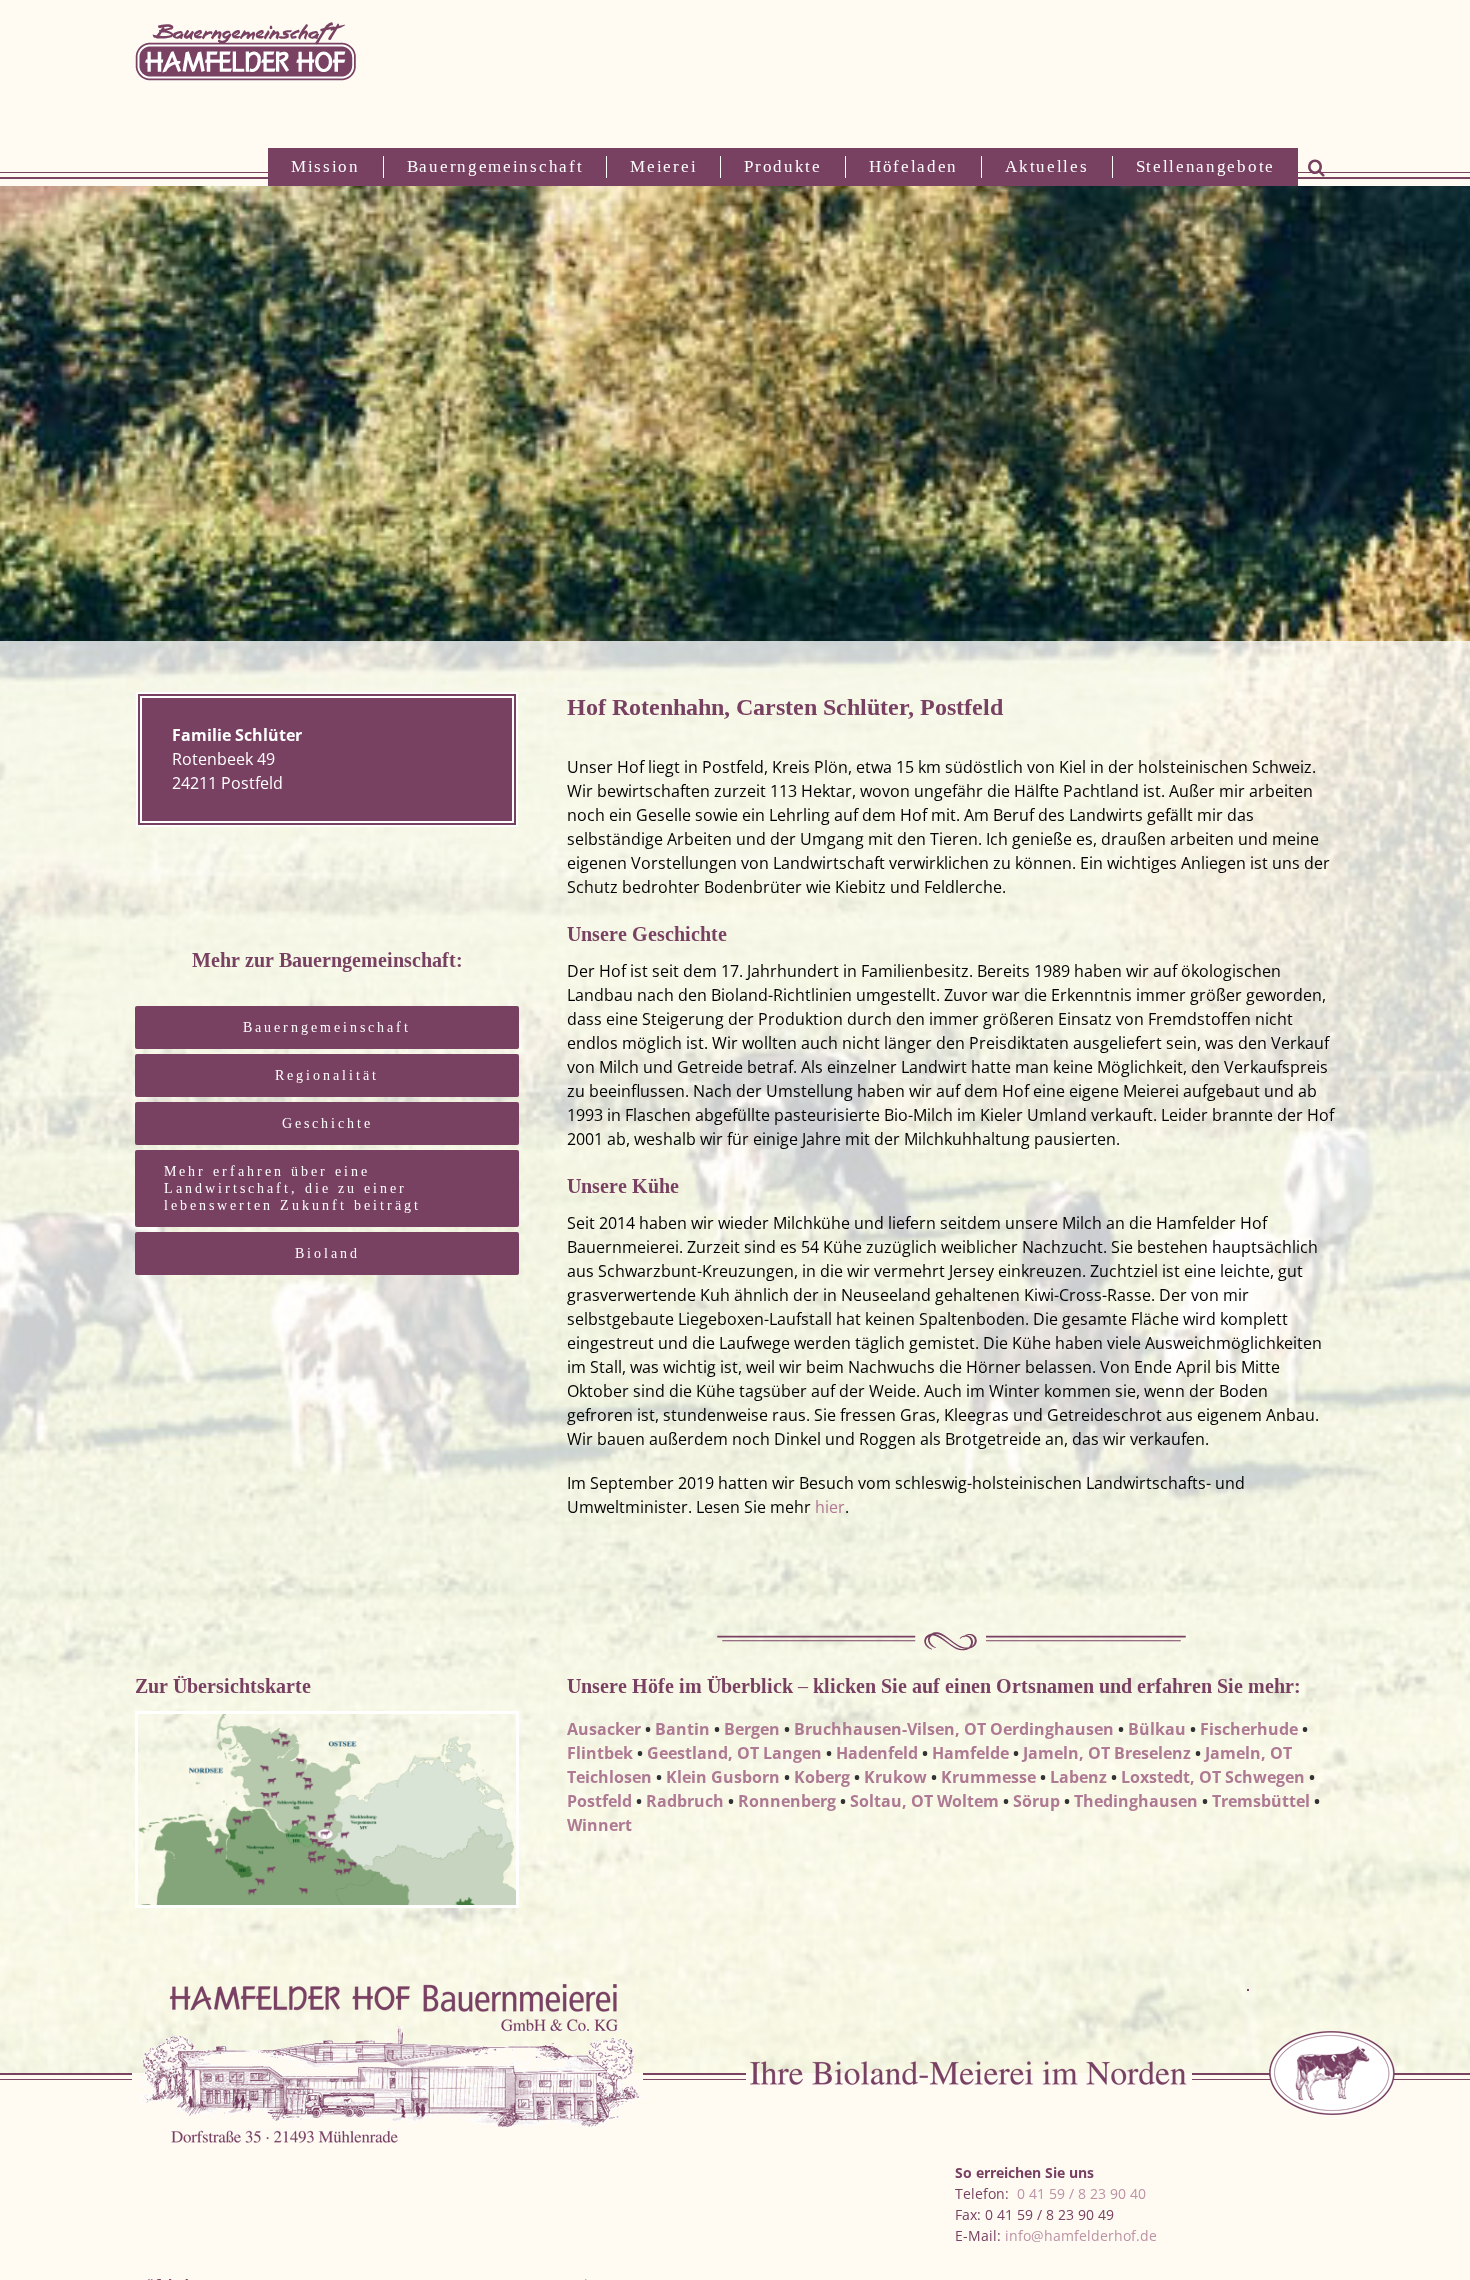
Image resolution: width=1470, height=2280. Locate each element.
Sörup (1036, 1801)
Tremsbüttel (1261, 1801)
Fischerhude (1249, 1729)
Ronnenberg (787, 1801)
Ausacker (604, 1729)
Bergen (752, 1729)
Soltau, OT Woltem (924, 1801)
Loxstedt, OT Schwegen (1213, 1777)
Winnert (599, 1825)
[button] (1316, 167)
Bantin (682, 1729)
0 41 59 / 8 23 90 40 (1081, 2193)
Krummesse (988, 1777)
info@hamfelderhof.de (1081, 2235)
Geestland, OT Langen (734, 1753)
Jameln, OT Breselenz (1107, 1753)
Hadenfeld (877, 1753)
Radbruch (685, 1801)
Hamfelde (970, 1753)
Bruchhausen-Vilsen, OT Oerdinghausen (954, 1729)
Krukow (895, 1777)
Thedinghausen (1136, 1801)
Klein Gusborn (723, 1777)
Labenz (1078, 1777)
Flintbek (600, 1753)
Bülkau (1157, 1729)
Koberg (822, 1777)
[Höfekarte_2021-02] (327, 1719)
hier (830, 1507)
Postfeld (599, 1801)
